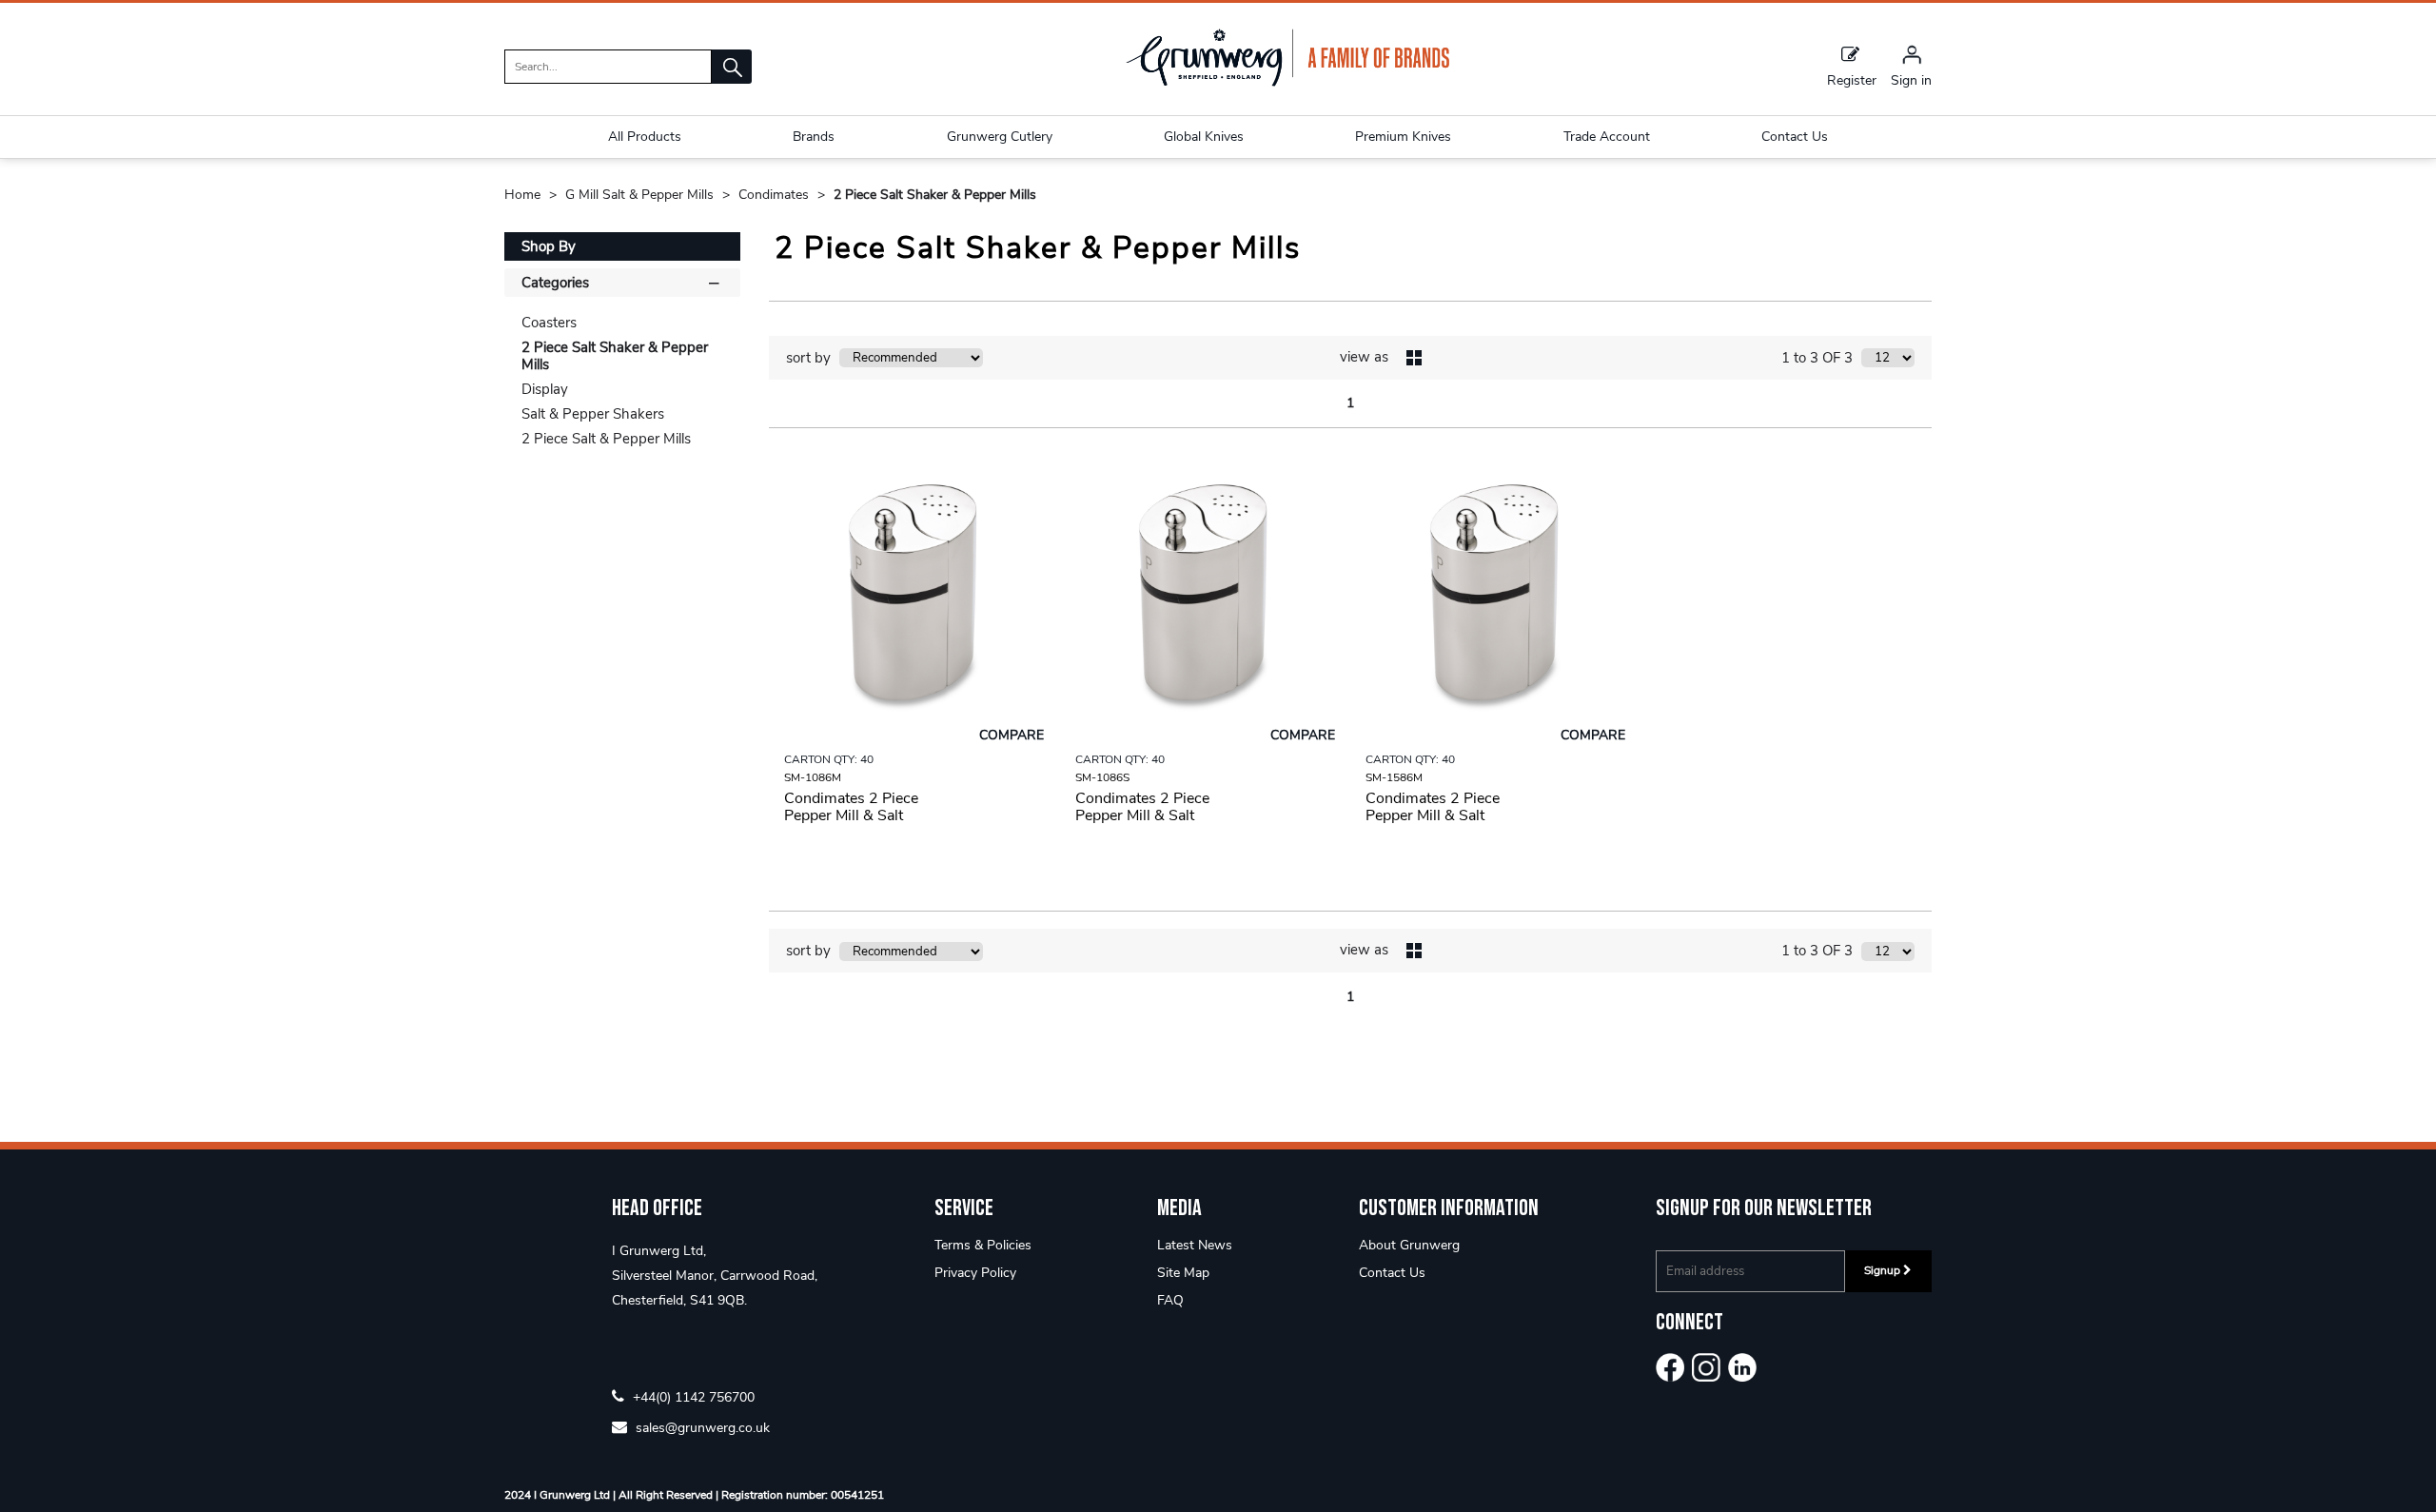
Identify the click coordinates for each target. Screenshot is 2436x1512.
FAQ (1170, 1300)
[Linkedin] (1742, 1367)
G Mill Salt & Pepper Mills (641, 195)
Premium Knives (1403, 137)
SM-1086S (1102, 777)
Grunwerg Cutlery (1000, 137)
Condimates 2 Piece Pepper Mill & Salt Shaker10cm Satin (1142, 815)
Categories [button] (555, 283)
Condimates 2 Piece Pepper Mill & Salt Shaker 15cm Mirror (1434, 815)
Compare (1012, 735)
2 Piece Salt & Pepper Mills (606, 439)
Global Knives (1204, 137)
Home (524, 195)
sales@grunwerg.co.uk (701, 1427)
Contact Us (1392, 1273)
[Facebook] (1670, 1367)
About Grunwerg (1409, 1245)
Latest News (1195, 1245)
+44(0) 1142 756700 (692, 1396)
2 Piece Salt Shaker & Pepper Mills (935, 195)
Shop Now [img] (914, 864)
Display (545, 389)
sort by (808, 358)
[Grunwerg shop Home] (1287, 82)
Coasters (549, 323)
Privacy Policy (975, 1273)
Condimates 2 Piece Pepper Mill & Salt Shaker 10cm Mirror (852, 815)
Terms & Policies (983, 1245)
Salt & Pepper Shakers (593, 414)
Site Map (1183, 1273)
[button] (732, 67)
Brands (814, 137)
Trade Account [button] (1607, 137)
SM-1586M (1394, 777)
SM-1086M (813, 777)
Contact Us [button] (1795, 137)
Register (1852, 79)
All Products (645, 137)
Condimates (776, 195)
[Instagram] (1706, 1367)
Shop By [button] (549, 246)
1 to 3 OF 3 (1817, 358)
